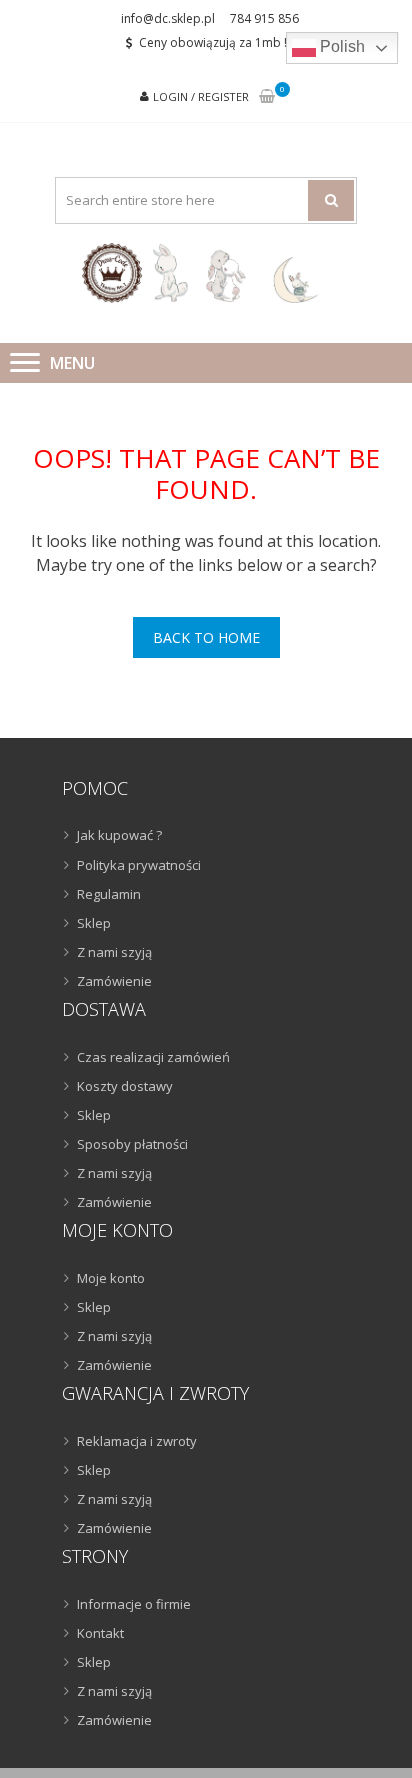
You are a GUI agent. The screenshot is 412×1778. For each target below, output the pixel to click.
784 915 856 (264, 18)
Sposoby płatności (132, 1144)
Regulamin (109, 894)
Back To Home (206, 637)
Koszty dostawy (125, 1086)
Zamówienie (114, 981)
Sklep (94, 923)
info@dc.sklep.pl (168, 18)
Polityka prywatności (139, 865)
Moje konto (111, 1278)
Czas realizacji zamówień (153, 1057)
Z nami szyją (114, 952)
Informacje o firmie (134, 1604)
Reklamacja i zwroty (137, 1441)
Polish (340, 46)
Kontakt (100, 1633)
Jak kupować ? (119, 835)
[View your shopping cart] (267, 97)
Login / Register (201, 96)
